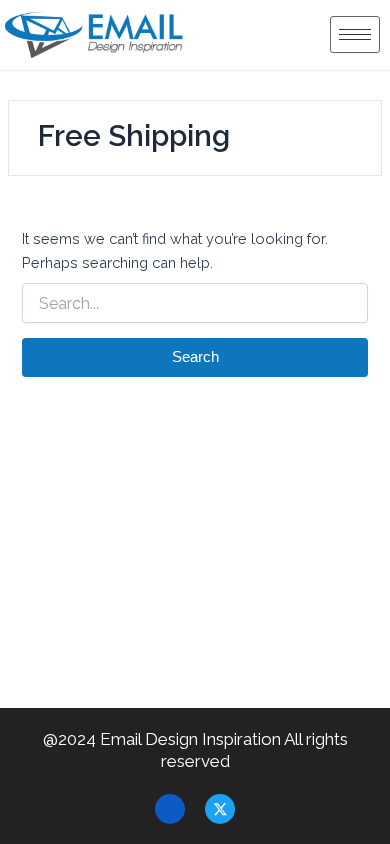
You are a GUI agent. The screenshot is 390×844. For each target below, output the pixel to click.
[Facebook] (170, 809)
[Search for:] (194, 304)
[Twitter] (220, 809)
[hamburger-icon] (355, 34)
